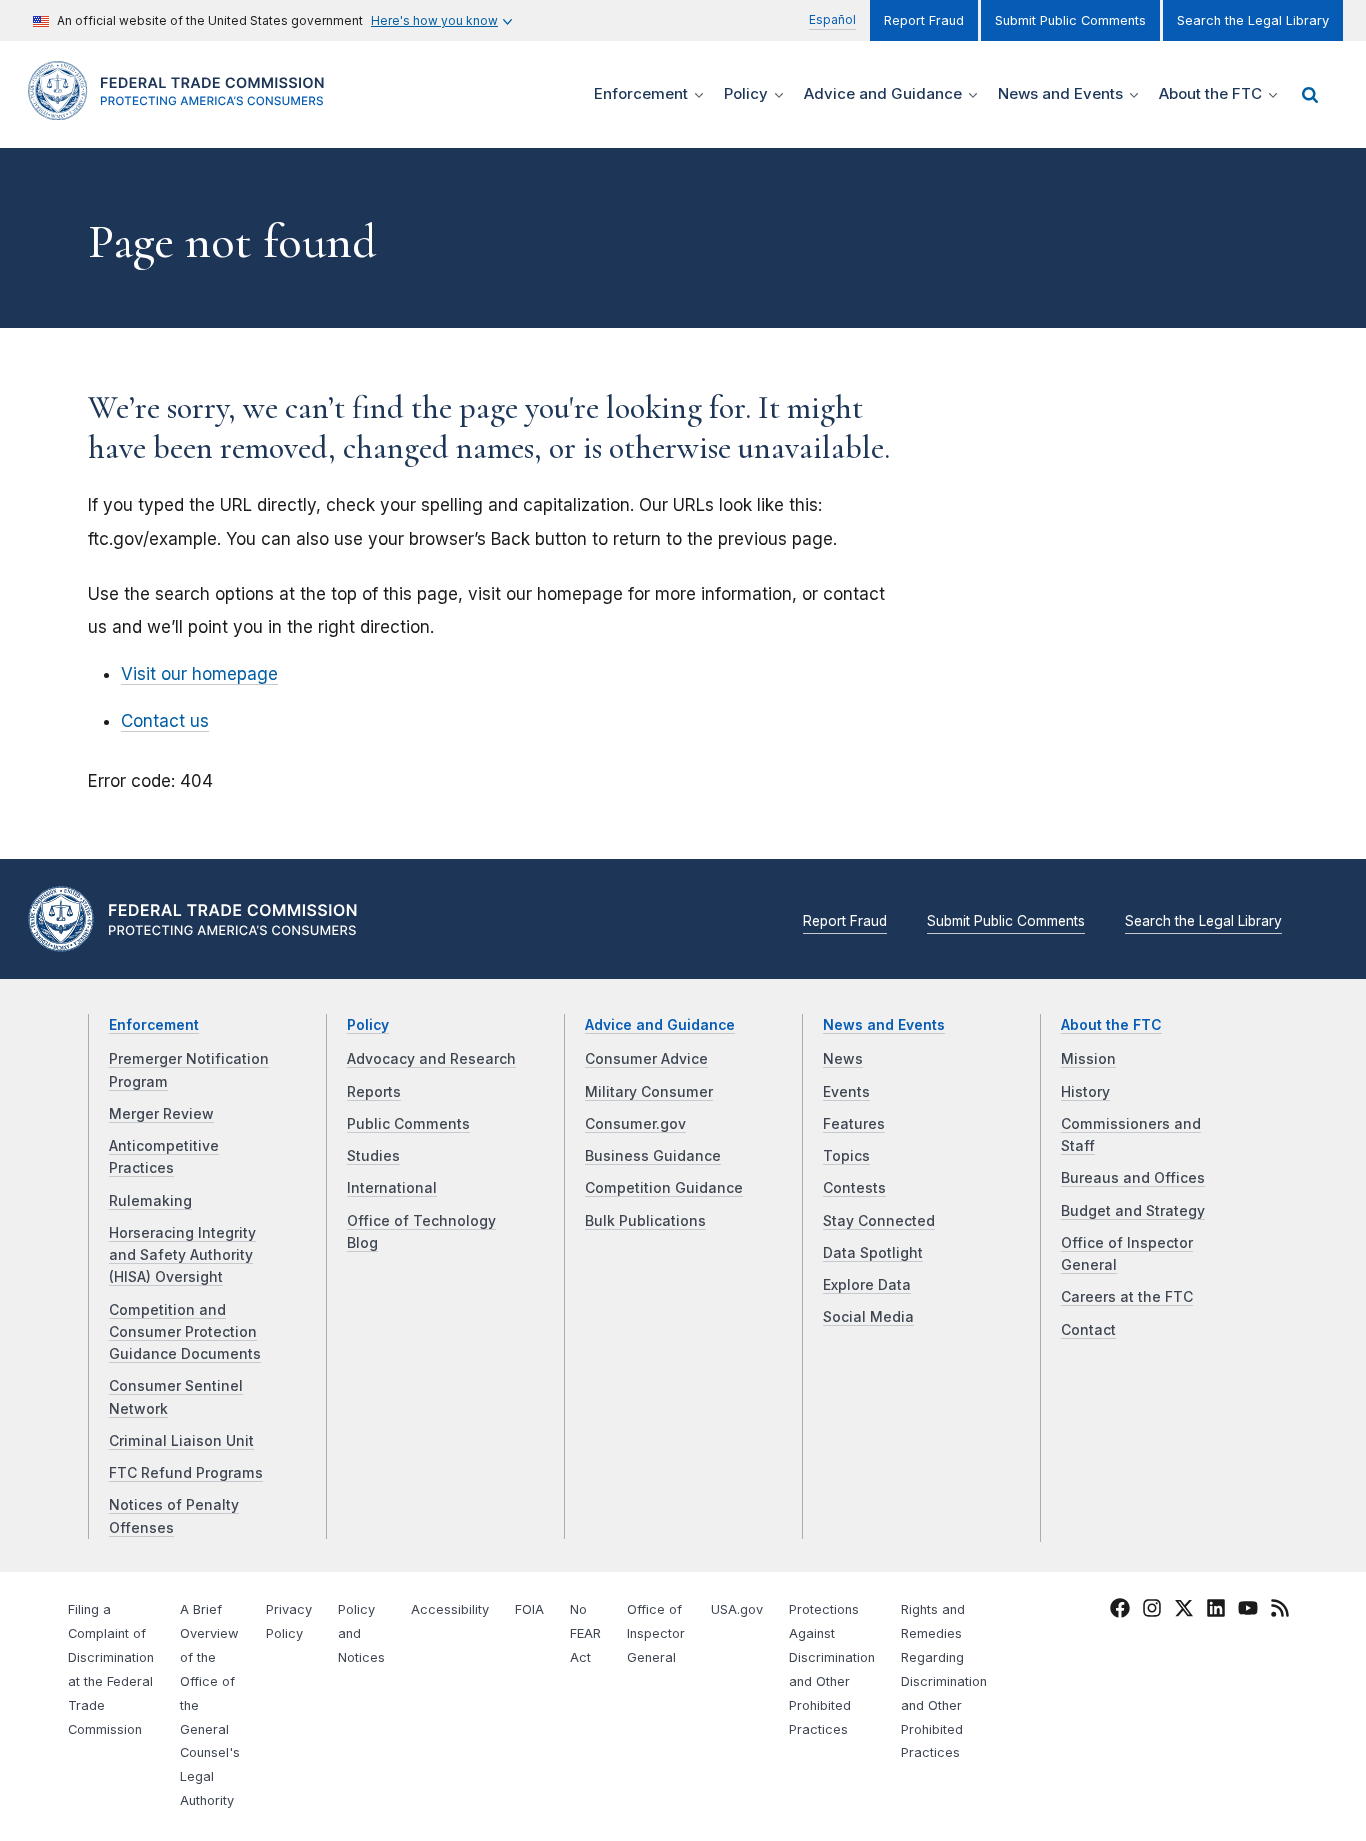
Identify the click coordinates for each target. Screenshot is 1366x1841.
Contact (1088, 1330)
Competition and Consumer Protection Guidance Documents (185, 1332)
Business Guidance (653, 1156)
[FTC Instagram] (1152, 1612)
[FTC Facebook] (1120, 1612)
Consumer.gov (635, 1124)
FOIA (529, 1609)
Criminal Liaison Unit (181, 1441)
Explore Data (867, 1285)
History (1085, 1092)
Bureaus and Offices (1133, 1178)
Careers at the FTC (1127, 1297)
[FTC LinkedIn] (1216, 1612)
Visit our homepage (199, 674)
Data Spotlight (873, 1253)
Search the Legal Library (1253, 20)
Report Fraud (924, 20)
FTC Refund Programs (186, 1473)
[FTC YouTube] (1248, 1612)
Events (846, 1092)
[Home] (183, 108)
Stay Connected (879, 1221)
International (392, 1188)
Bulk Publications (645, 1221)
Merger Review (161, 1114)
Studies (373, 1156)
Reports (374, 1092)
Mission (1088, 1059)
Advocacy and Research (431, 1059)
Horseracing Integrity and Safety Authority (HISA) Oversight (182, 1255)
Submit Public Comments (1070, 20)
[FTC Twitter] (1184, 1608)
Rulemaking (150, 1201)
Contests (854, 1188)
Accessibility (450, 1609)
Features (854, 1124)
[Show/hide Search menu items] (1310, 95)
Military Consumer (649, 1092)
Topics (846, 1156)
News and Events (884, 1025)
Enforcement (154, 1025)
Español (832, 19)
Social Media (868, 1317)
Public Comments (408, 1124)
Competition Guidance (664, 1188)
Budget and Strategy (1133, 1211)
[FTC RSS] (1280, 1612)
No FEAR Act (585, 1633)
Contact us (165, 721)
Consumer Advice (646, 1059)
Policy (368, 1025)
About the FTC (1111, 1025)
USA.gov (737, 1609)
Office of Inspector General (656, 1633)
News (843, 1059)
